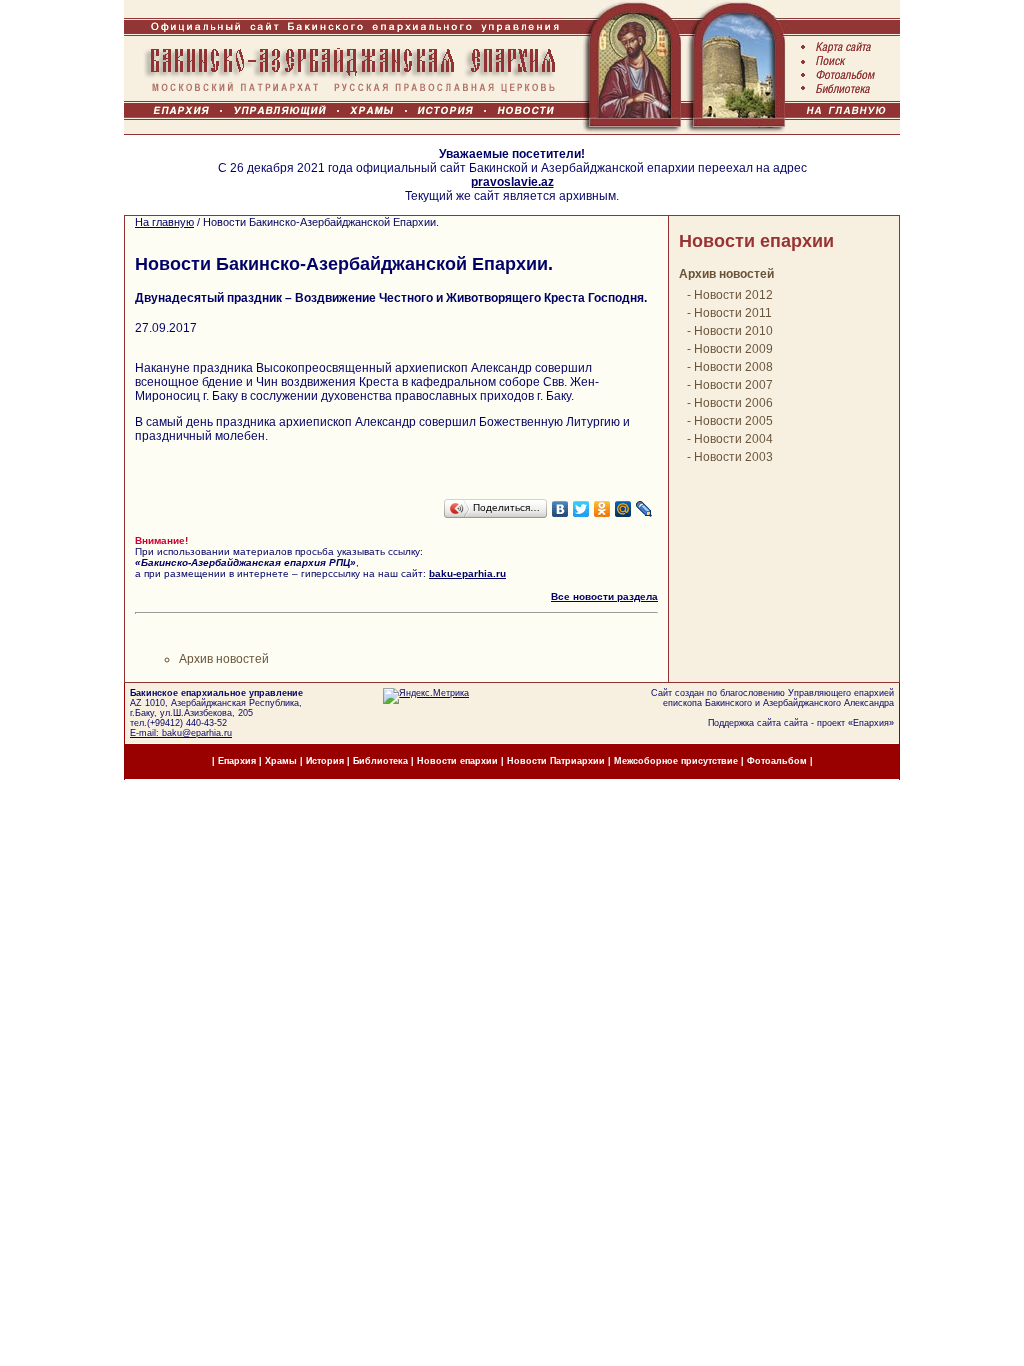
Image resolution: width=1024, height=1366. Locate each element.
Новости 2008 (733, 367)
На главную (164, 222)
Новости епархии (756, 241)
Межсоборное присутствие (676, 761)
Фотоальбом (777, 761)
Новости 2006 (733, 403)
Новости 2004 (733, 439)
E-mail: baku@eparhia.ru (181, 733)
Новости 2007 (733, 385)
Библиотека (382, 761)
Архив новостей (224, 659)
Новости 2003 (733, 457)
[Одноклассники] (602, 509)
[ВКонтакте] (560, 509)
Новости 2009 (733, 349)
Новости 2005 (733, 421)
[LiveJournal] (644, 509)
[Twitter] (581, 509)
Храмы (281, 761)
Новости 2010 (733, 331)
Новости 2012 (733, 295)
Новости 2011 (733, 313)
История (325, 761)
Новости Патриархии (556, 761)
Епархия (871, 723)
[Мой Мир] (623, 509)
